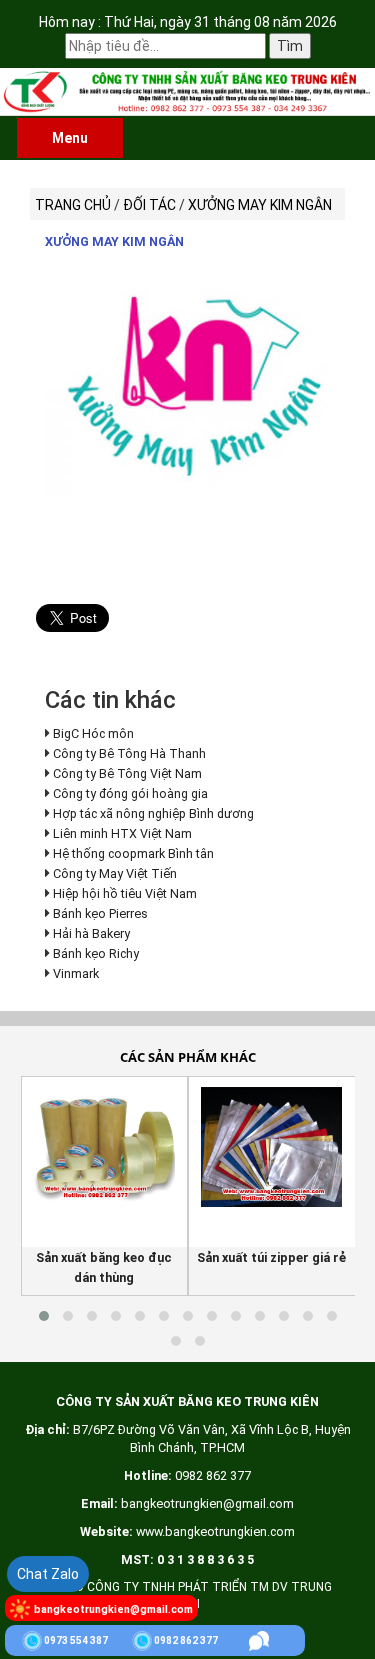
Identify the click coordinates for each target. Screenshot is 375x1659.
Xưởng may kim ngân (114, 241)
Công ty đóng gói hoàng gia (130, 793)
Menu (70, 138)
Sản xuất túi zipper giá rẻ (271, 1257)
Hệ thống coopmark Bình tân (133, 853)
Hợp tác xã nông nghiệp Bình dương (153, 813)
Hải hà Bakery (91, 933)
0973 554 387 (76, 1639)
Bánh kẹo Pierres (100, 913)
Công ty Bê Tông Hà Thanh (129, 753)
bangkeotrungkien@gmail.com (113, 1609)
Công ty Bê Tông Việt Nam (127, 773)
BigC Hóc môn (93, 733)
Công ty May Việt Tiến (115, 873)
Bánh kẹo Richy (96, 953)
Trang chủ (73, 205)
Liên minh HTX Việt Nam (122, 833)
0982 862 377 (186, 1639)
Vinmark (76, 973)
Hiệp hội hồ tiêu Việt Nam (125, 893)
